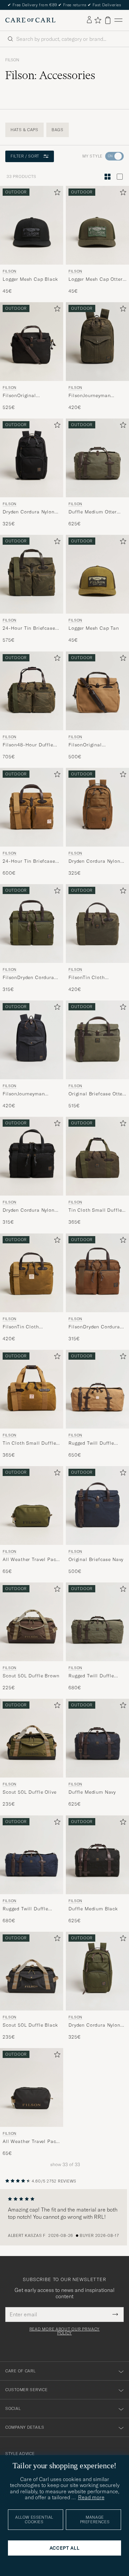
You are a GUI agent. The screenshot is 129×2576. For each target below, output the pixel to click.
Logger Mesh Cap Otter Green (96, 279)
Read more (91, 2497)
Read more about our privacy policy (64, 2331)
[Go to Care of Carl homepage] (30, 20)
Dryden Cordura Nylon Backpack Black (29, 512)
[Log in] (89, 20)
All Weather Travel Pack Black (31, 2142)
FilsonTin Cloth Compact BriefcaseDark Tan (31, 1327)
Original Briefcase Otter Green (96, 1094)
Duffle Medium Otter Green (93, 512)
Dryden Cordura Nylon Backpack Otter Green (94, 2025)
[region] (64, 2217)
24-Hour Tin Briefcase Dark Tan (29, 861)
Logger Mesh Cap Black (30, 279)
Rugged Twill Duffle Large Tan (91, 1443)
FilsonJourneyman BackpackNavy (24, 1094)
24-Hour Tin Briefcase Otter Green (29, 628)
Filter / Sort (25, 156)
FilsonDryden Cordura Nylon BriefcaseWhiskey (96, 1327)
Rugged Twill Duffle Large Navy (25, 1909)
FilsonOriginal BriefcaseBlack (20, 396)
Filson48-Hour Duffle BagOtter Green (28, 745)
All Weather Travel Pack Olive (31, 1560)
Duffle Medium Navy (92, 1792)
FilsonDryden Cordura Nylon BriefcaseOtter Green (28, 978)
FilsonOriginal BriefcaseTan (85, 745)
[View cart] (108, 20)
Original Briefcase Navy (96, 1559)
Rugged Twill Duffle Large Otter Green (91, 1676)
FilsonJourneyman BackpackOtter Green (93, 396)
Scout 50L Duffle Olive (29, 1792)
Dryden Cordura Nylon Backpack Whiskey (94, 861)
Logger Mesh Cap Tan (94, 628)
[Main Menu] (118, 20)
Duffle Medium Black (93, 1909)
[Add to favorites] (56, 194)
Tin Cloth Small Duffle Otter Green (95, 1210)
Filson (12, 60)
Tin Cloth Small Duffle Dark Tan (29, 1443)
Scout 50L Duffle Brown (31, 1676)
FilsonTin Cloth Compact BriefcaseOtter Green (97, 978)
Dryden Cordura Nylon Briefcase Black (29, 1210)
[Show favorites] (98, 20)
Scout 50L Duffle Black (30, 2025)
